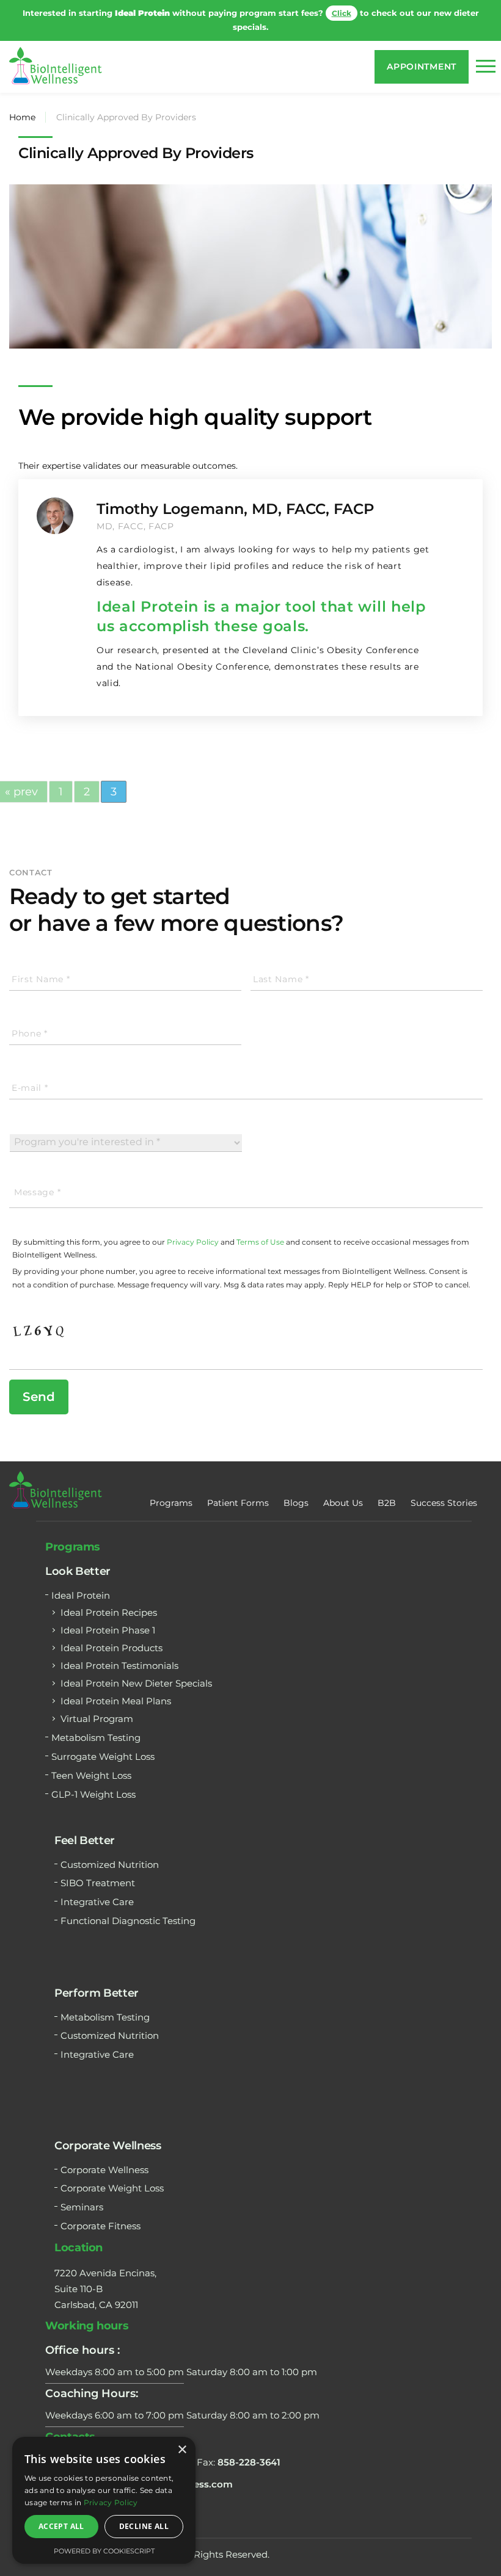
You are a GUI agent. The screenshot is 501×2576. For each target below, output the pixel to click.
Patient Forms (238, 1488)
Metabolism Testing (96, 1724)
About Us (343, 1488)
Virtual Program (97, 1705)
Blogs (296, 1488)
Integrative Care (97, 1888)
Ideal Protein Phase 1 (108, 1616)
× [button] (182, 2450)
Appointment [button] (422, 52)
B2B (387, 1488)
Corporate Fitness (101, 2212)
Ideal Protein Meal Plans (116, 1687)
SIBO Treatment (98, 1869)
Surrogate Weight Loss (103, 1742)
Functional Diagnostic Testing (128, 1907)
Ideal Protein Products (112, 1634)
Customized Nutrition (110, 1850)
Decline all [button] (144, 2526)
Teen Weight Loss (91, 1761)
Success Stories (444, 1488)
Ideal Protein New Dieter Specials (136, 1669)
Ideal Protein (81, 1581)
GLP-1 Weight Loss (93, 1780)
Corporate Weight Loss (112, 2174)
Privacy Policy (193, 1228)
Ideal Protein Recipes (109, 1598)
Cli (322, 13)
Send (39, 1382)
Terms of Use (260, 1228)
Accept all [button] (61, 2526)
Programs (171, 1488)
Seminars (82, 2193)
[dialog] (104, 2500)
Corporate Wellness (104, 2155)
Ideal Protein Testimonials (119, 1652)
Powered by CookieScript (104, 2551)
